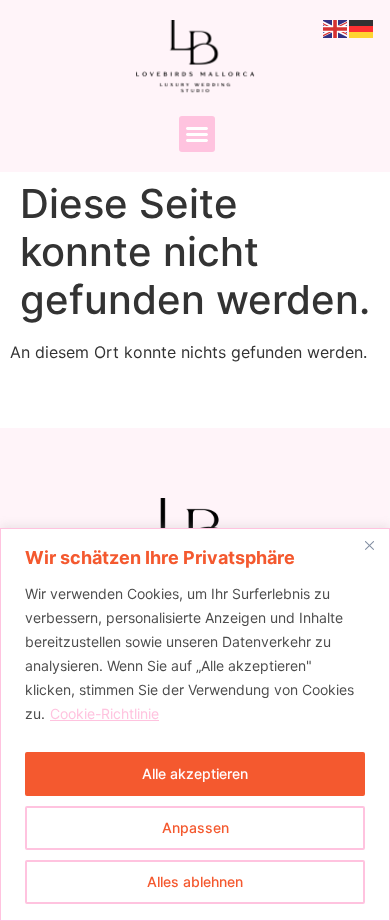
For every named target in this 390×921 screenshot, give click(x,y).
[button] (197, 134)
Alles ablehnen (195, 881)
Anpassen (195, 827)
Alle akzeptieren (195, 773)
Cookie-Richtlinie (104, 713)
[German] (362, 27)
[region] (195, 724)
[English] (336, 27)
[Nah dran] (369, 545)
